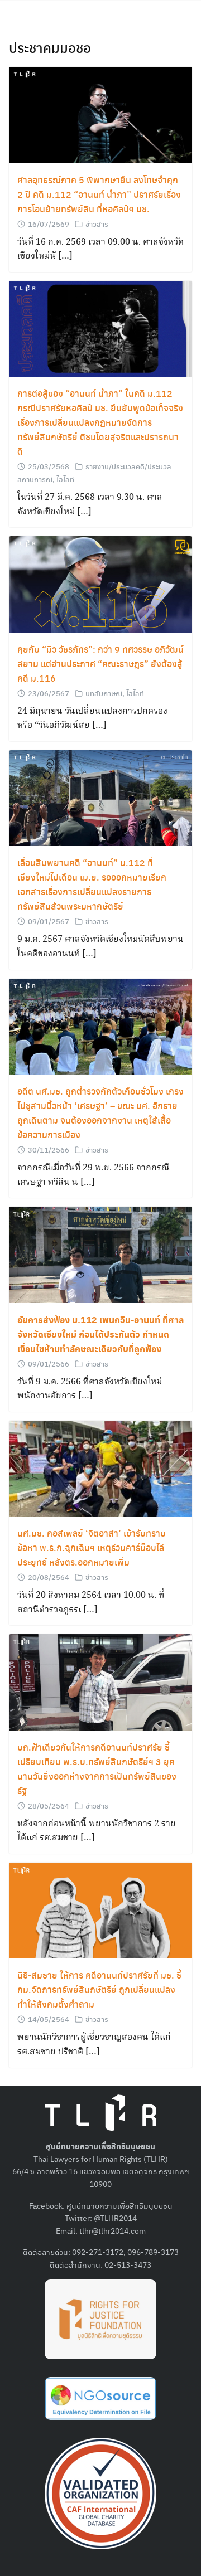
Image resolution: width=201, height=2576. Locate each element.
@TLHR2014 (115, 2218)
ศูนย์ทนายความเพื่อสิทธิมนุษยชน (119, 2205)
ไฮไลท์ (65, 479)
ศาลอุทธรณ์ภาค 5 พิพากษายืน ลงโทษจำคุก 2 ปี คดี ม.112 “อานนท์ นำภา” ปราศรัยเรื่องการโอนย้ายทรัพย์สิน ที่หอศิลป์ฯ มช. (99, 194)
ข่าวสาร (97, 224)
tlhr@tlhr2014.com (113, 2230)
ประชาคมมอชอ (50, 47)
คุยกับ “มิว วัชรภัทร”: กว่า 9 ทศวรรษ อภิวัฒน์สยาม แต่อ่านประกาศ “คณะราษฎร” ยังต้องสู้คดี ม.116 (100, 664)
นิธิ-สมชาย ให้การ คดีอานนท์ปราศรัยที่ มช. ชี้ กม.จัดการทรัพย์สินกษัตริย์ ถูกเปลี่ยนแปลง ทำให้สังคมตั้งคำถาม (99, 1989)
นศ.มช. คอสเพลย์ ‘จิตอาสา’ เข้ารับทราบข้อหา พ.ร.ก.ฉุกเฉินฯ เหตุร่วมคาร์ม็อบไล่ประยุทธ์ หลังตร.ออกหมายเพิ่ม (92, 1547)
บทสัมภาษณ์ (104, 693)
